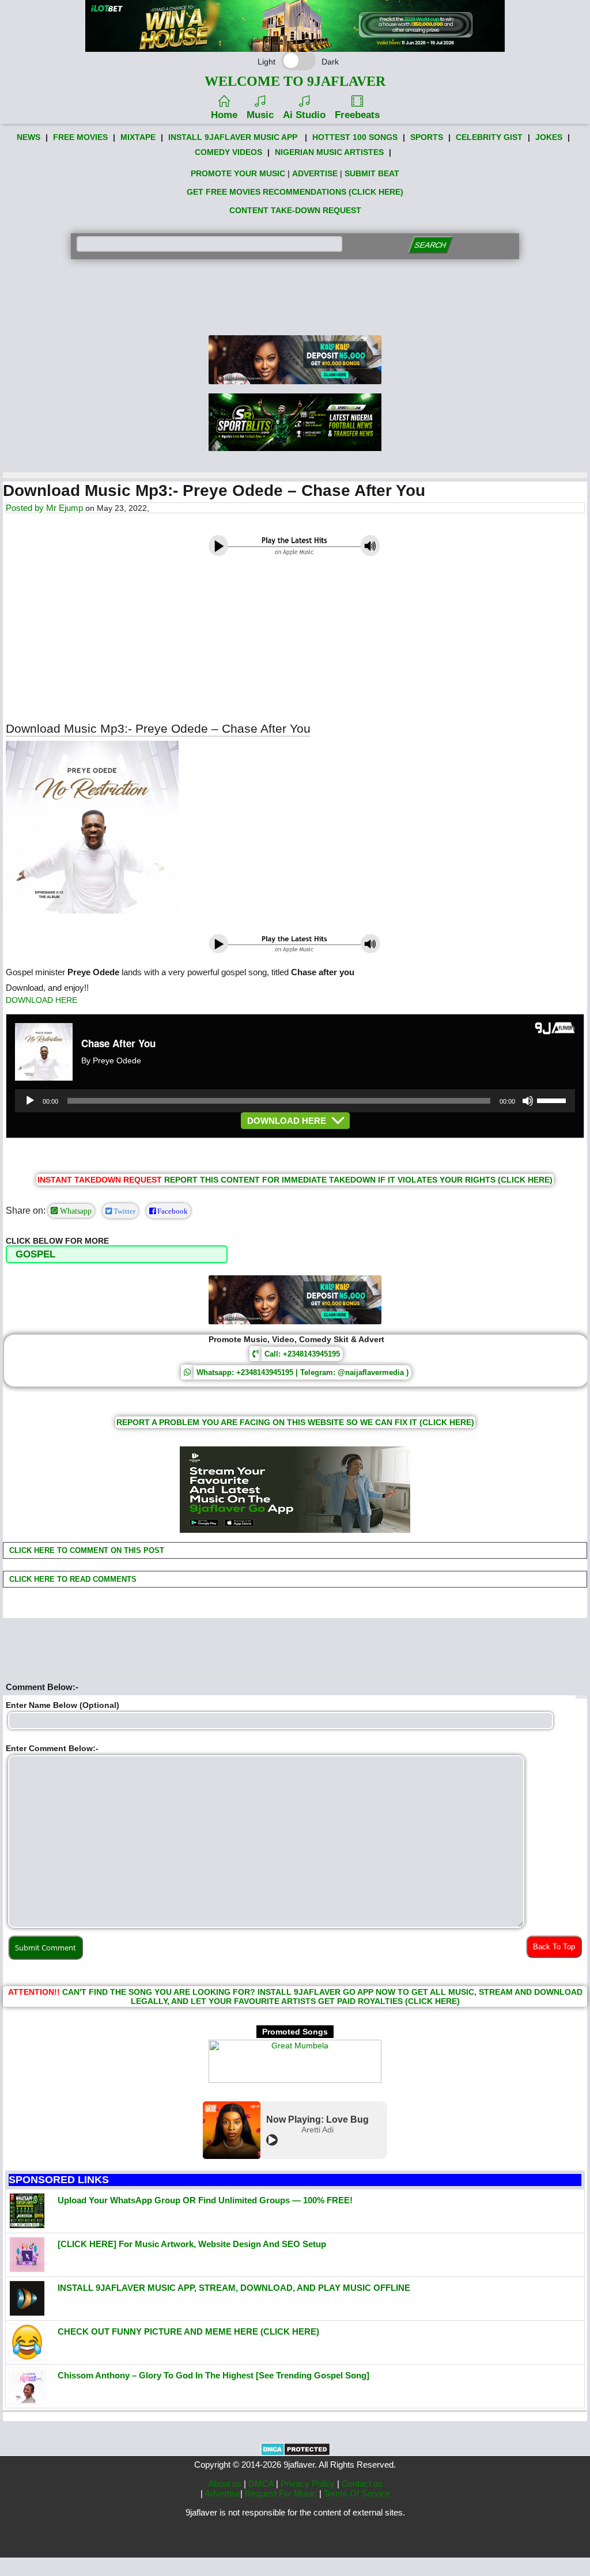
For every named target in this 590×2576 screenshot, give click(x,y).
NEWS (29, 137)
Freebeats (357, 115)
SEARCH (431, 245)
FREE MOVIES (80, 137)
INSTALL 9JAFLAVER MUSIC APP (233, 137)
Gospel (35, 1254)
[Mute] (528, 1101)
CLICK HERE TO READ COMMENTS (72, 1579)
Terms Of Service (357, 2493)
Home (224, 115)
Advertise (222, 2493)
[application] (295, 1101)
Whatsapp (75, 1211)
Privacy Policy (309, 2484)
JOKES (549, 137)
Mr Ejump (65, 508)
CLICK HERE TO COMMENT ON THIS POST (86, 1550)
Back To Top (554, 1947)
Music (260, 115)
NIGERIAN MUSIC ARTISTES (329, 152)
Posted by (26, 508)
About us (226, 2484)
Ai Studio (304, 115)
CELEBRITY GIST (489, 137)
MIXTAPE (138, 137)
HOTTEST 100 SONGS (355, 137)
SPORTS (427, 137)
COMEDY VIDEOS (228, 152)
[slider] (553, 1100)
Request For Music (282, 2493)
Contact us (362, 2484)
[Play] (30, 1101)
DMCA (262, 2484)
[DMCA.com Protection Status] (295, 2453)
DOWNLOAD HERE (41, 1000)
